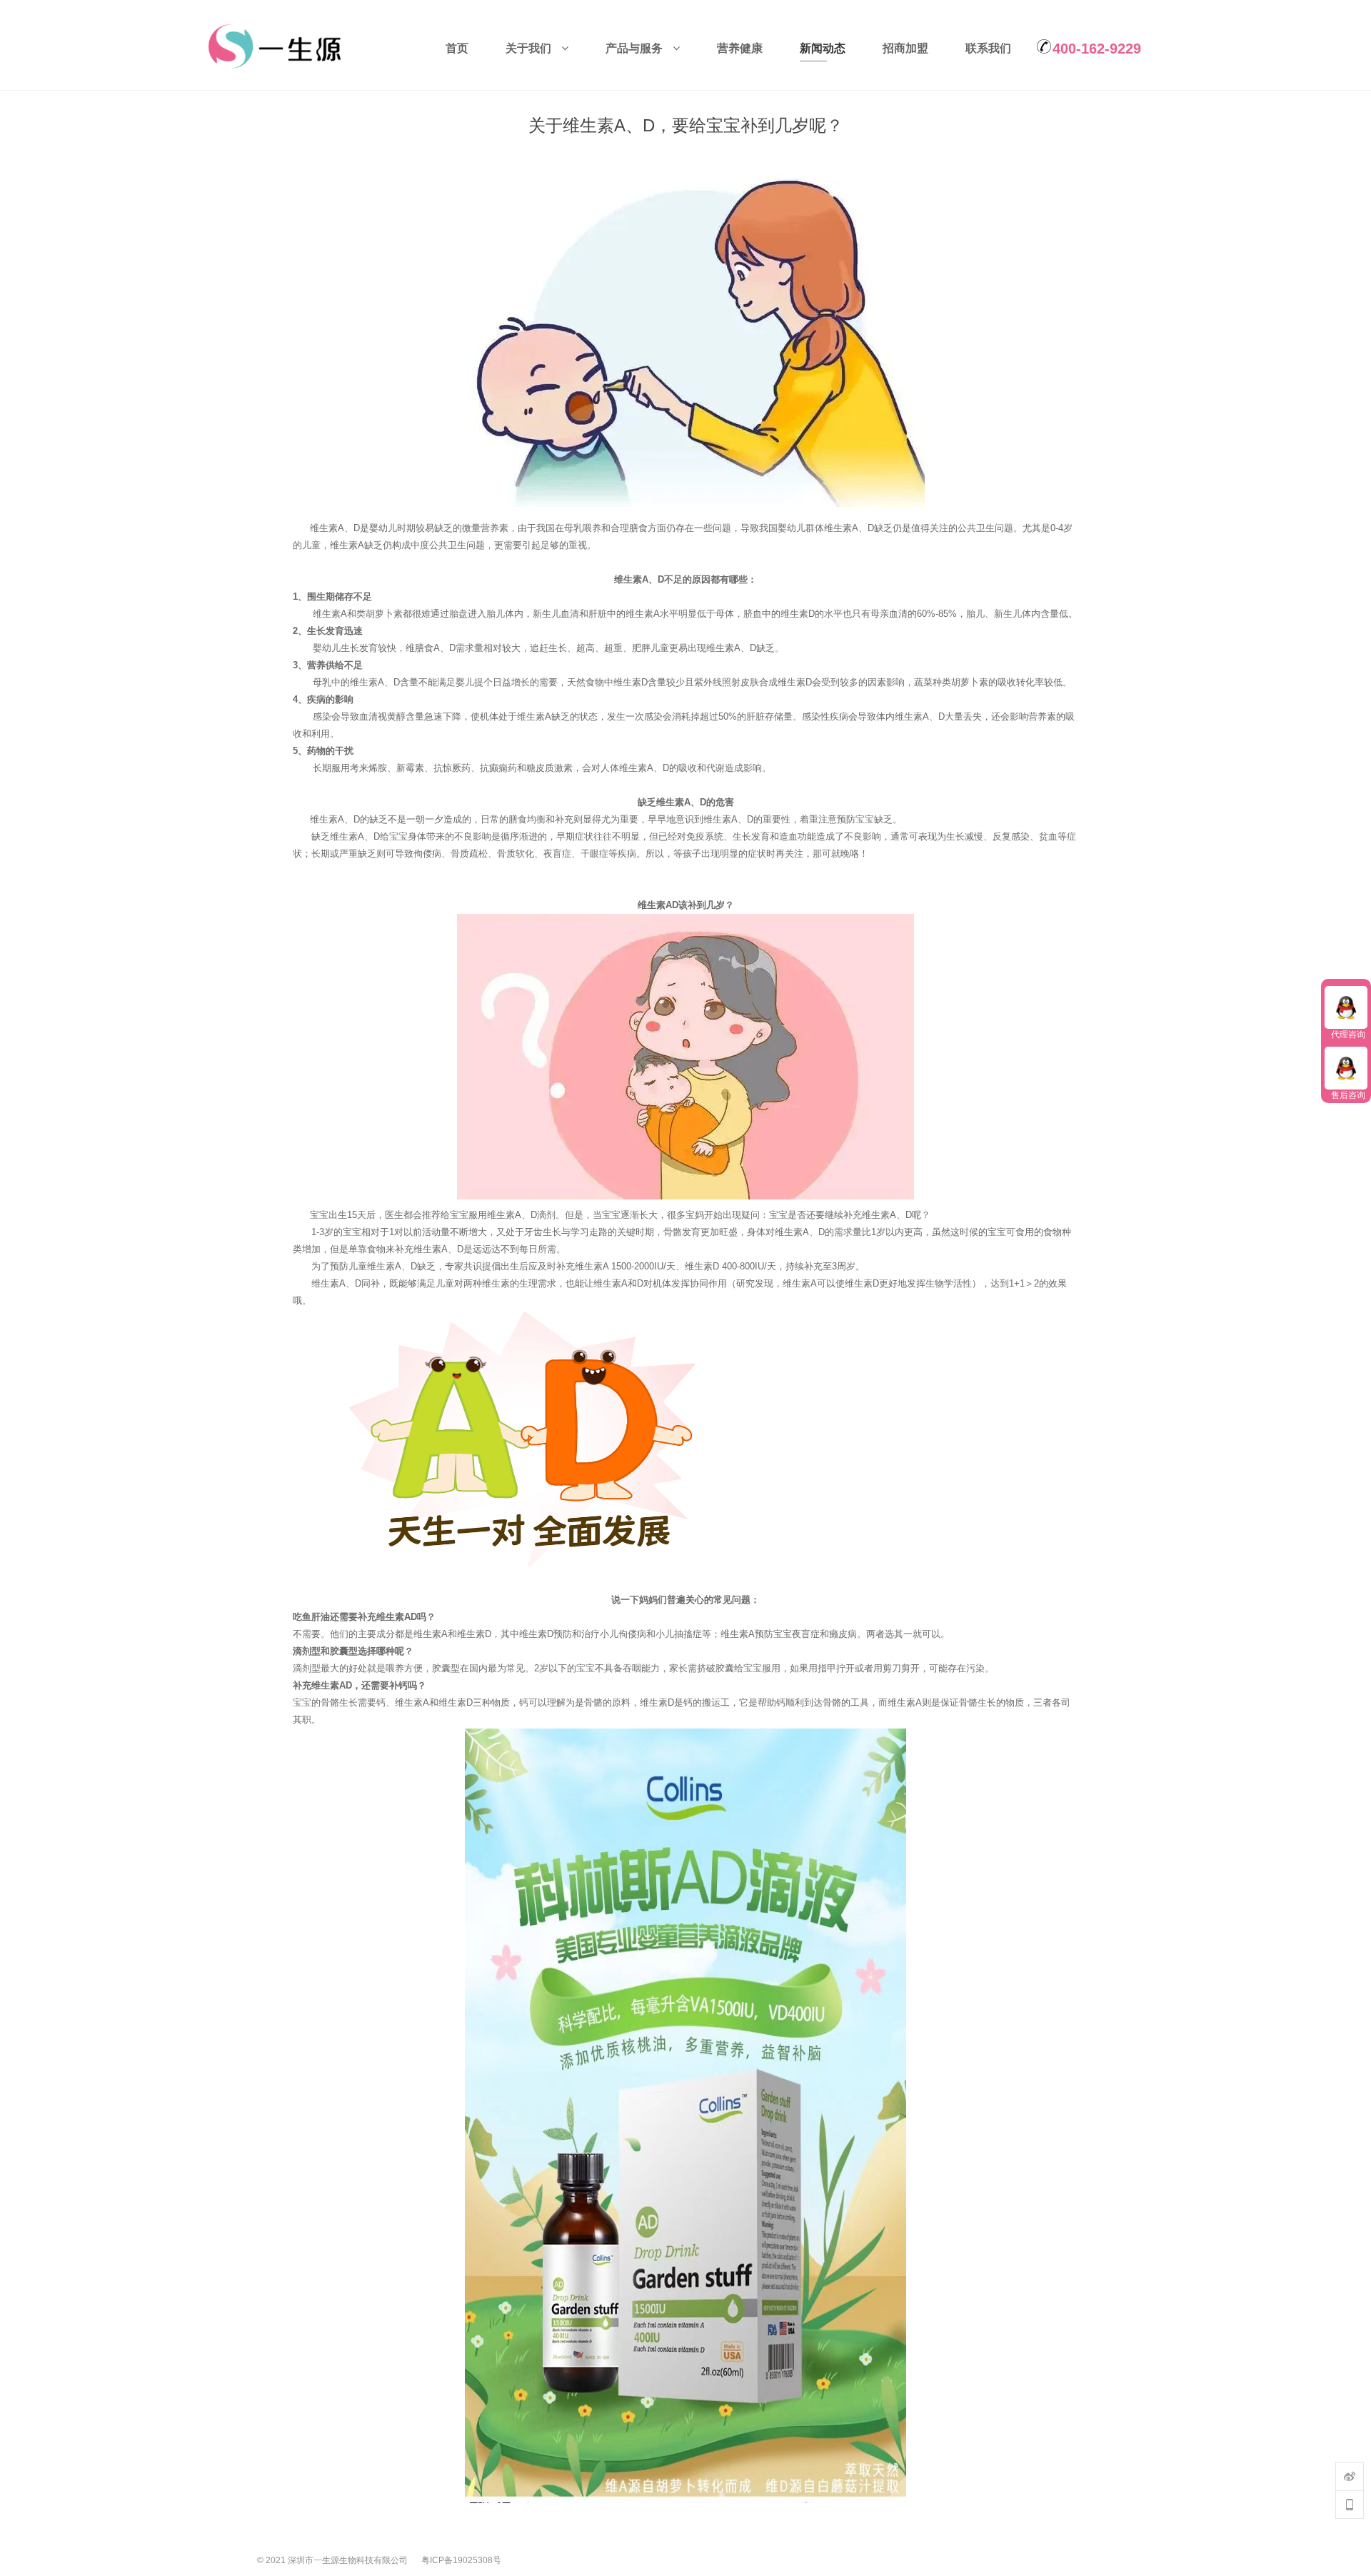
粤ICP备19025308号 (461, 2557)
